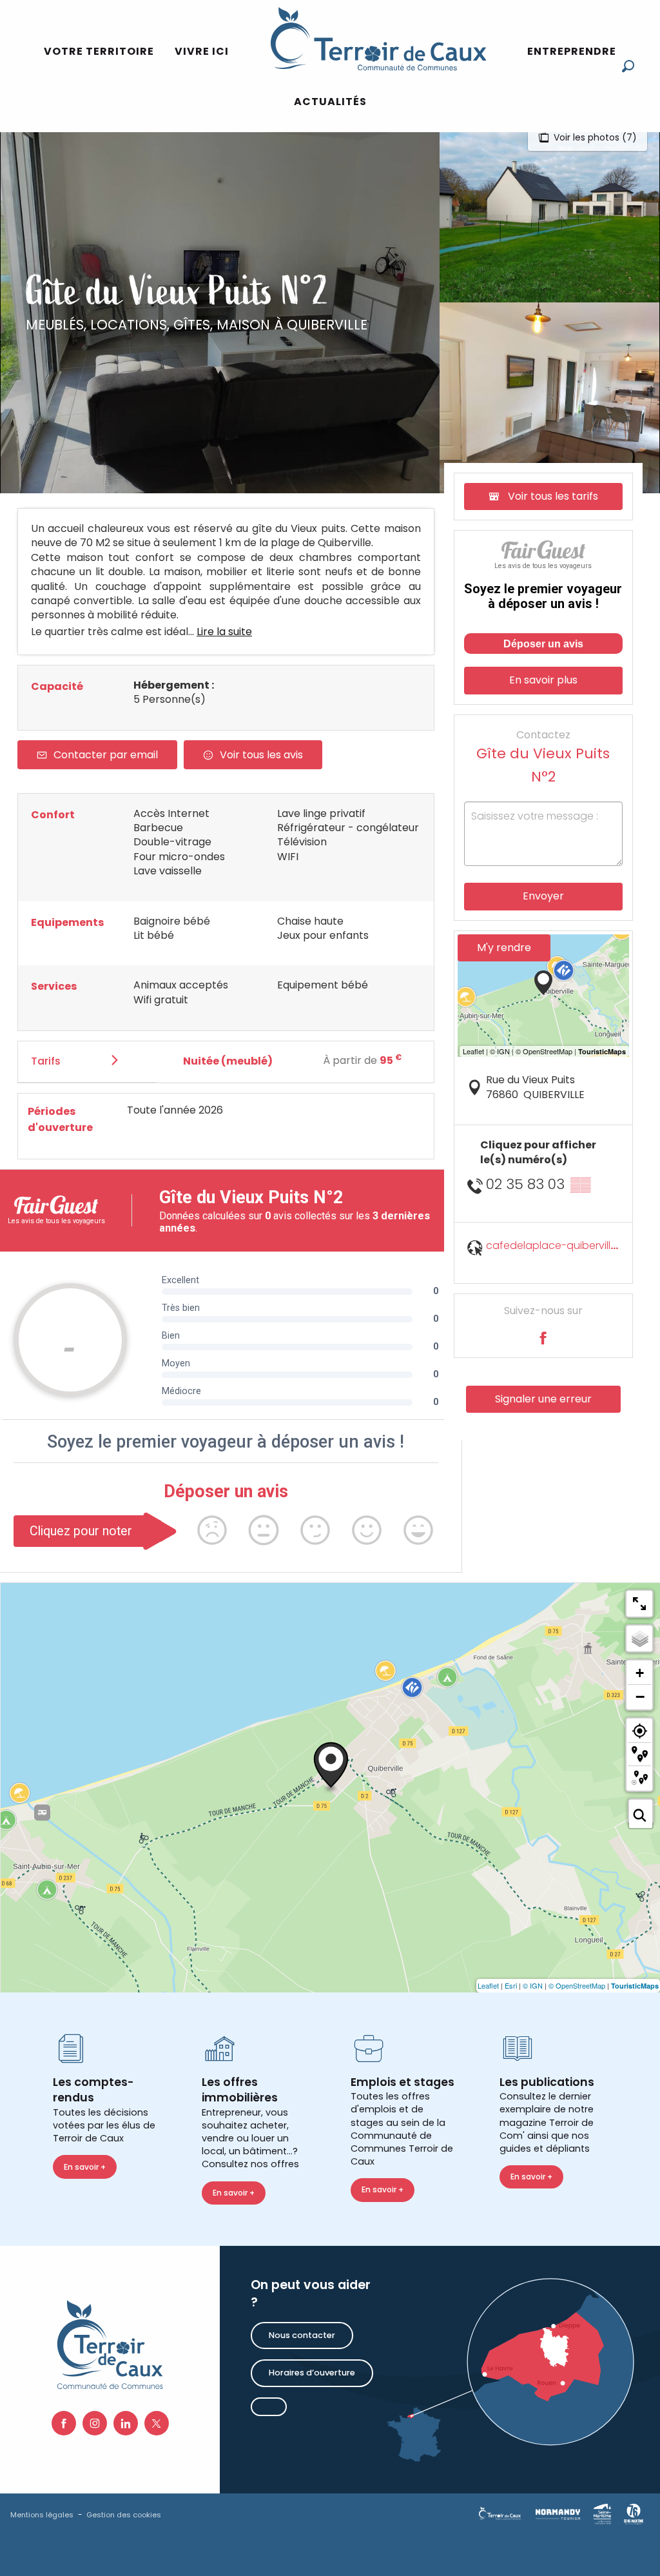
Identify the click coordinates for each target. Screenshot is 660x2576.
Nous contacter (302, 2335)
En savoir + (85, 2167)
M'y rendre (504, 948)
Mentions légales (42, 2515)
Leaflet (488, 1985)
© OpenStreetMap (577, 1985)
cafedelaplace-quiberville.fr (556, 1245)
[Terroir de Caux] (378, 39)
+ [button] (640, 1673)
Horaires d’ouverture (312, 2373)
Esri (511, 1985)
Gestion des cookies (124, 2515)
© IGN (533, 1985)
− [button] (640, 1696)
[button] (628, 66)
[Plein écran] (639, 1604)
